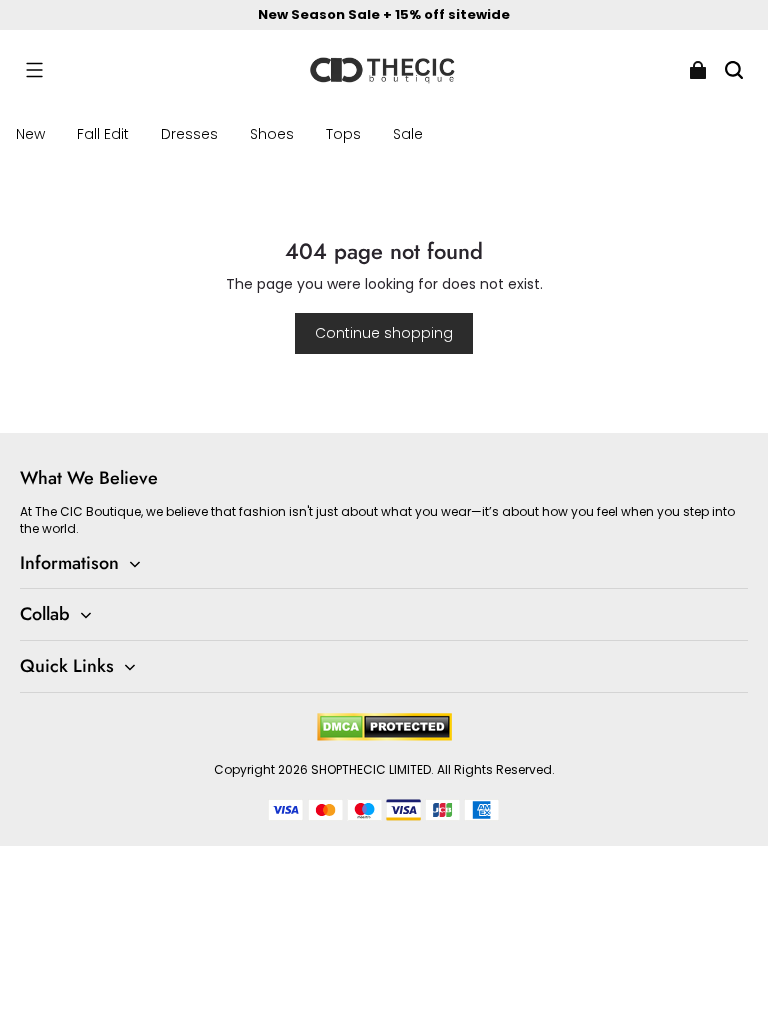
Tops (343, 134)
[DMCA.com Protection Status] (384, 736)
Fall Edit (103, 134)
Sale (408, 134)
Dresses (189, 134)
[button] (34, 70)
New (30, 134)
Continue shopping (384, 333)
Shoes (272, 134)
